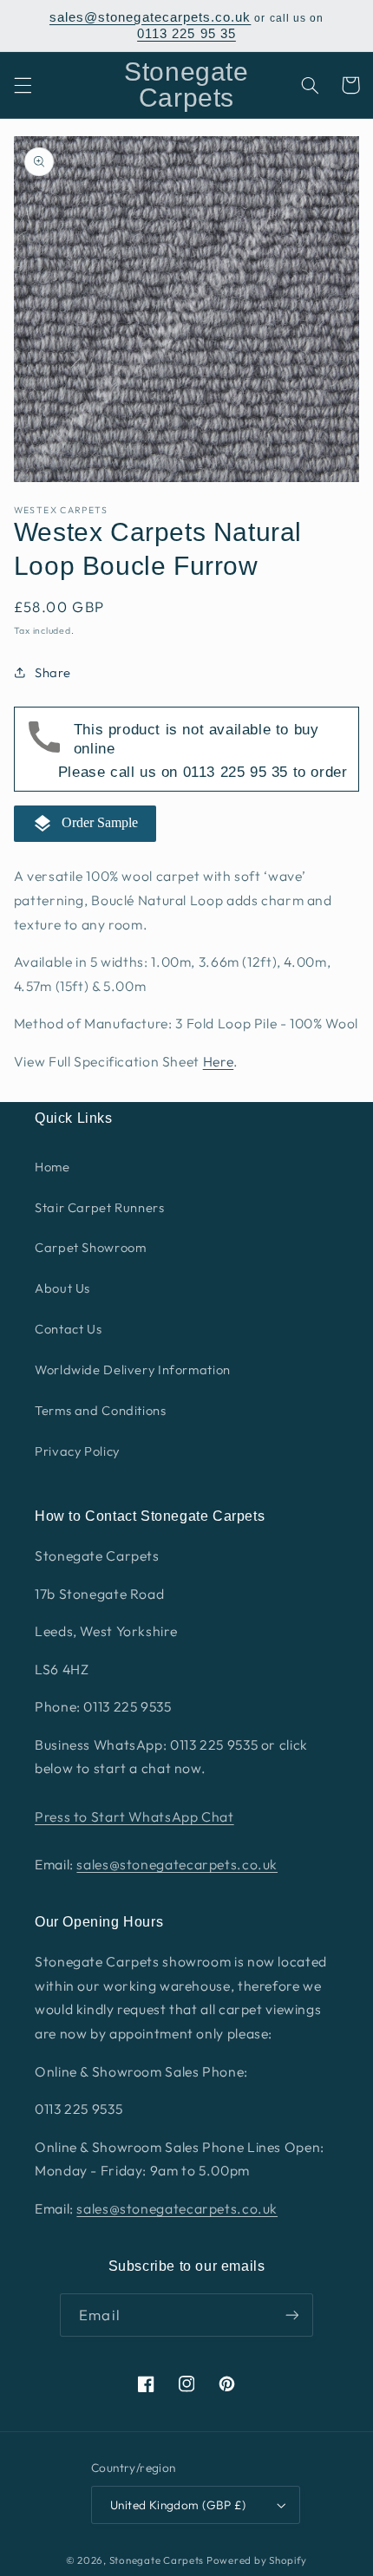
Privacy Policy (77, 1451)
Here (219, 1061)
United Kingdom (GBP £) (178, 2505)
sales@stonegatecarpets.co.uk (150, 17)
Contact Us (68, 1329)
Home (52, 1167)
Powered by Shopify (257, 2560)
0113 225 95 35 (186, 34)
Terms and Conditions (101, 1410)
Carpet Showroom (90, 1247)
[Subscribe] (291, 2315)
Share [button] (53, 672)
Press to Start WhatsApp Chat (134, 1816)
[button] (23, 85)
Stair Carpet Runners (100, 1207)
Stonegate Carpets (157, 2560)
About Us (62, 1288)
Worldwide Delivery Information (133, 1370)
